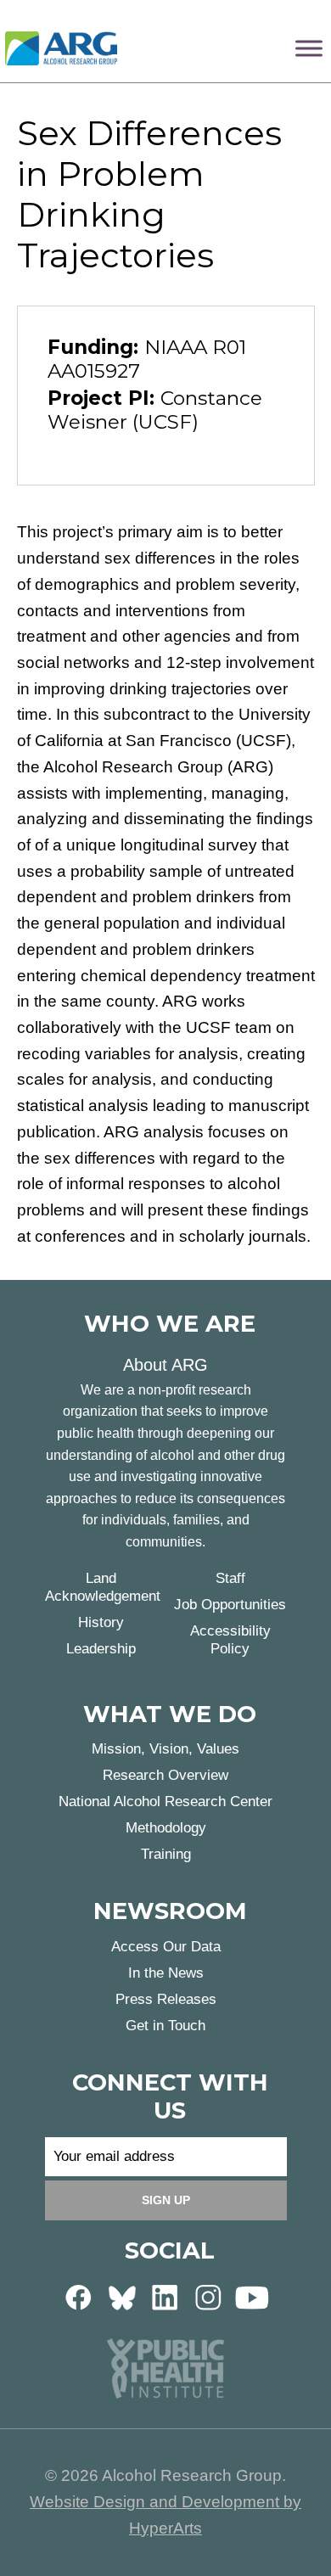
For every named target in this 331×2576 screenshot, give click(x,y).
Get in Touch (165, 2026)
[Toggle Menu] (309, 48)
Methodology (166, 1828)
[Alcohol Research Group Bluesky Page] (122, 2296)
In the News (166, 1973)
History (101, 1622)
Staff (230, 1578)
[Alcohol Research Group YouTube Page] (252, 2296)
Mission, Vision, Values (165, 1749)
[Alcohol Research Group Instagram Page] (209, 2296)
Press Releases (166, 1999)
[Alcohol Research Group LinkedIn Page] (165, 2296)
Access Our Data (166, 1947)
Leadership (101, 1649)
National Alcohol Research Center (165, 1802)
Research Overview (165, 1775)
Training (166, 1854)
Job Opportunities (230, 1605)
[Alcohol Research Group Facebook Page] (79, 2296)
